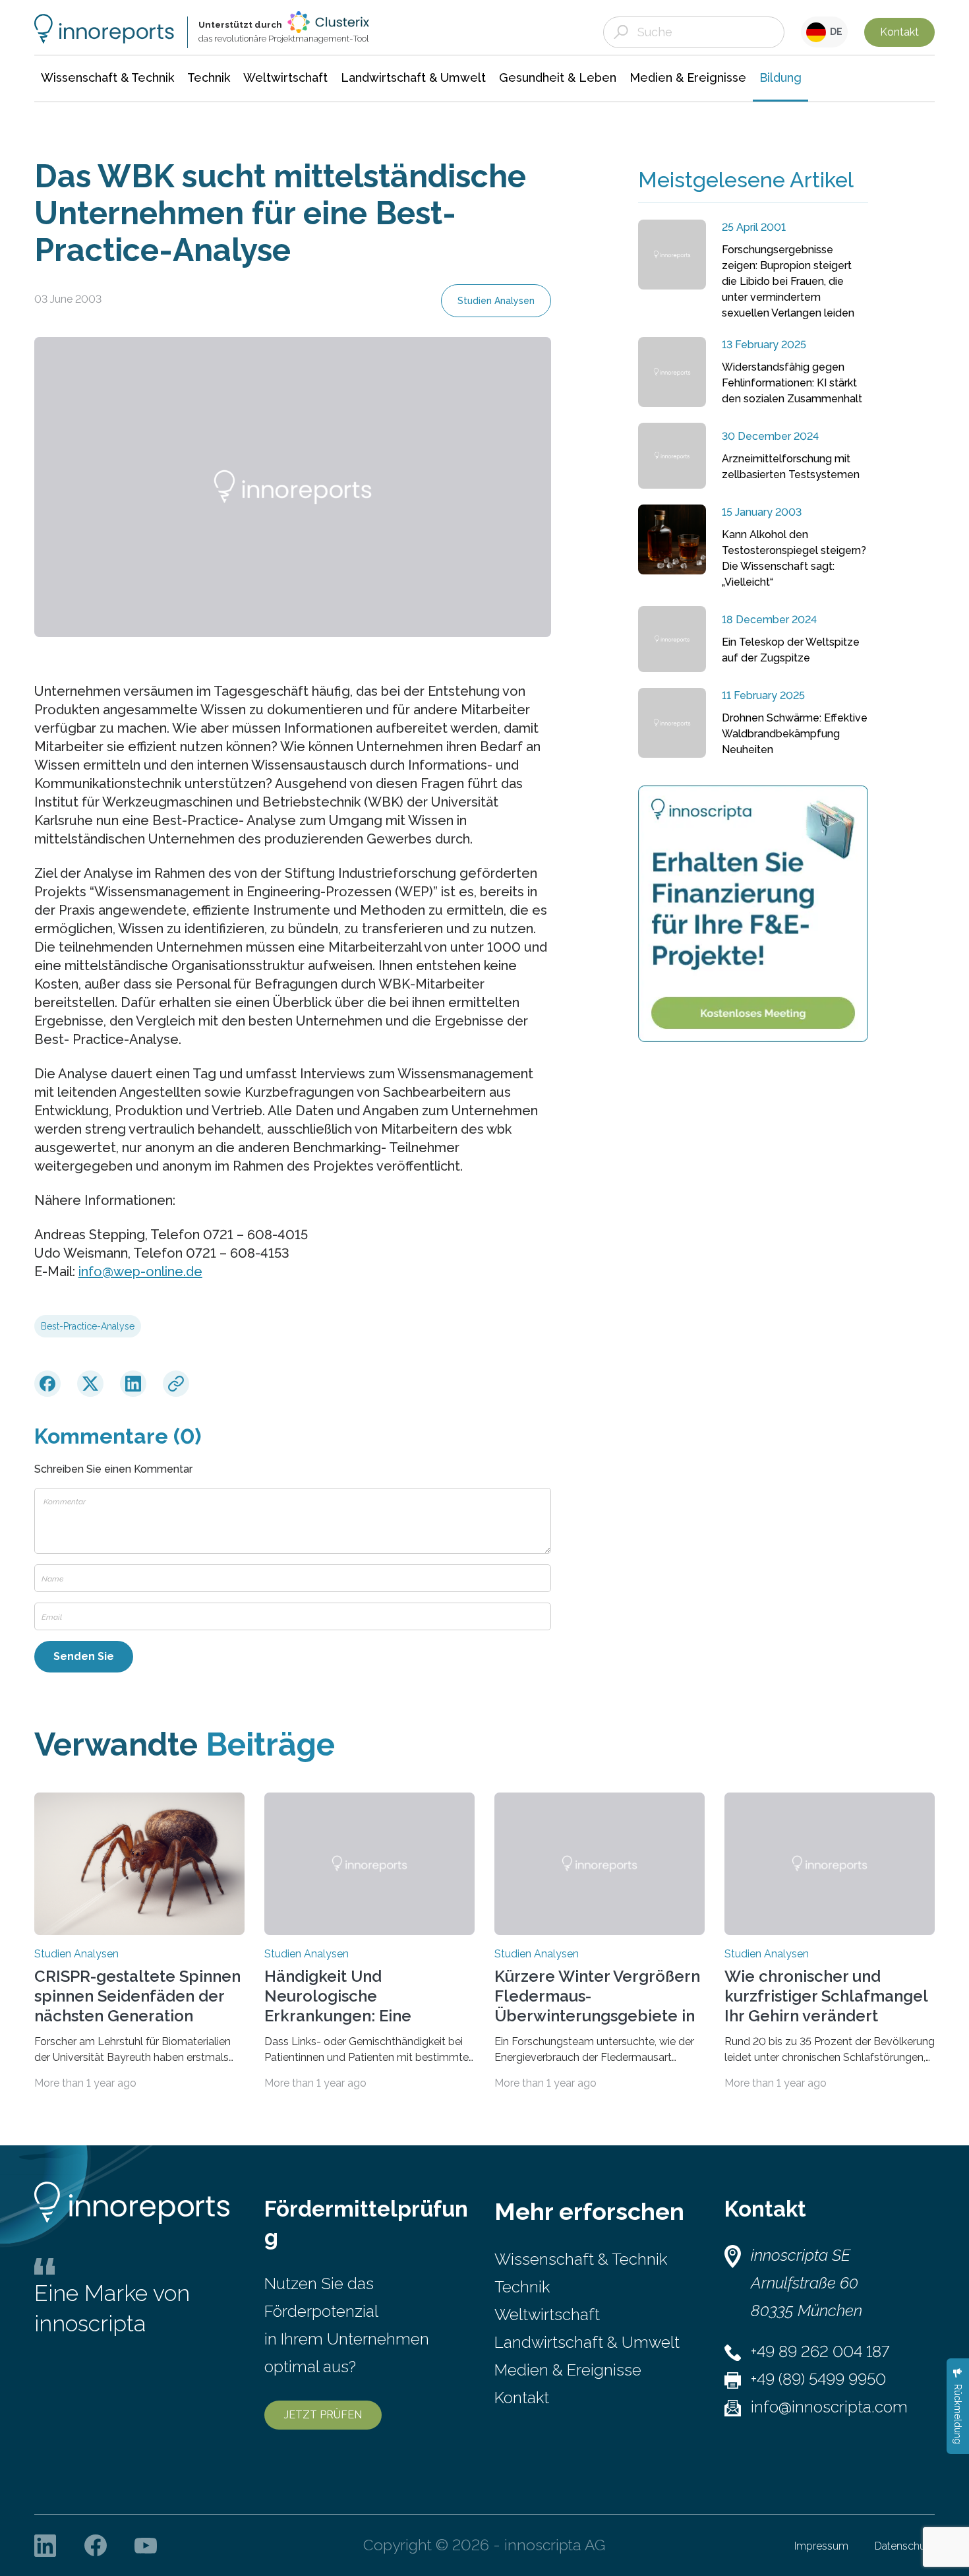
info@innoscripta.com (829, 2407)
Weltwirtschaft (547, 2315)
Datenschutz (905, 2546)
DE (834, 32)
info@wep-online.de (140, 1272)
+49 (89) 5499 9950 (818, 2379)
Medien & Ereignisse (568, 2370)
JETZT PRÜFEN (323, 2415)
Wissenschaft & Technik (581, 2259)
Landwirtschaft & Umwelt (587, 2342)
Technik (522, 2287)
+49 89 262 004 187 (820, 2351)
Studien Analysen (496, 301)
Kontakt (899, 32)
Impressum (821, 2546)
